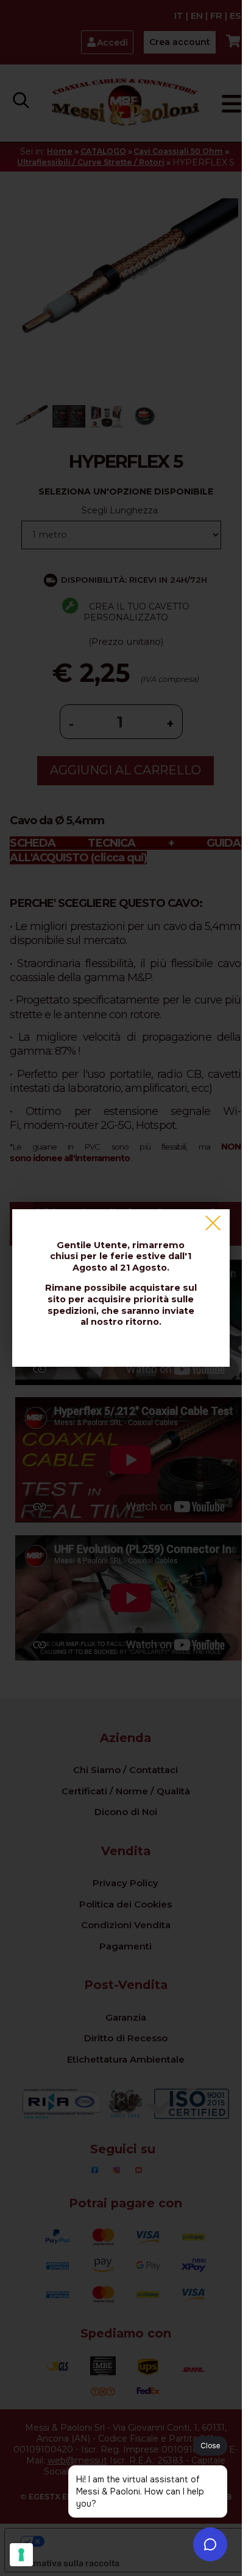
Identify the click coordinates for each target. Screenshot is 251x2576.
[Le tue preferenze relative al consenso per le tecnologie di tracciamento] (21, 2555)
